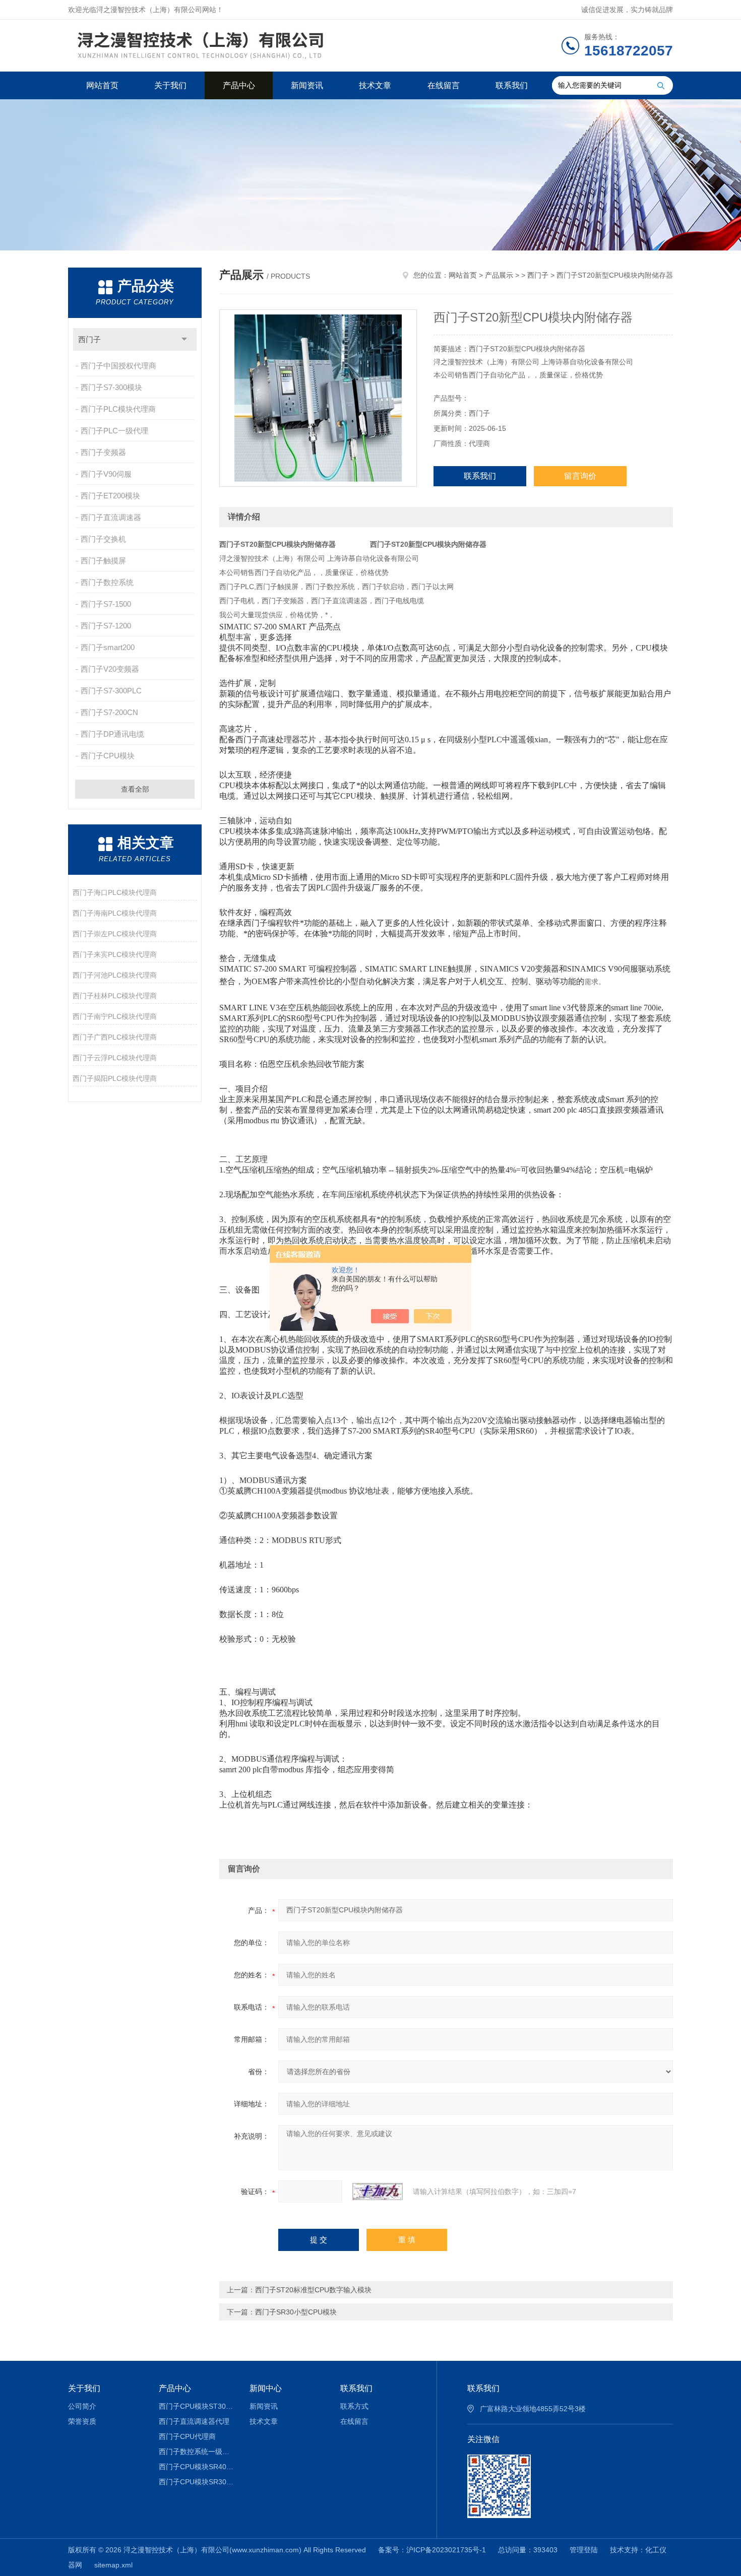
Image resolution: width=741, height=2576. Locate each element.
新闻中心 (266, 2388)
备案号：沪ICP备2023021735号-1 (432, 2550)
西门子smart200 (108, 647)
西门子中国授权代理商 (118, 366)
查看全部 (135, 789)
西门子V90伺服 (106, 474)
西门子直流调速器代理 (194, 2421)
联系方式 (354, 2406)
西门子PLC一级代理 (114, 431)
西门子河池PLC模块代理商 (115, 975)
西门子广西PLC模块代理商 (115, 1037)
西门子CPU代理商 (187, 2436)
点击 (184, 339)
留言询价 (580, 476)
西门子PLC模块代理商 (118, 409)
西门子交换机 (103, 539)
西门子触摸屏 (103, 561)
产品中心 (239, 85)
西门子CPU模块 (108, 756)
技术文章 (375, 85)
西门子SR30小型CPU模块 (296, 2312)
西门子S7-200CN (109, 712)
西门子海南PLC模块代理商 (115, 913)
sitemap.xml (113, 2565)
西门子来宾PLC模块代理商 (115, 954)
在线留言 (444, 85)
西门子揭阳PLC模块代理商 (115, 1078)
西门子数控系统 (107, 582)
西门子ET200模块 (110, 496)
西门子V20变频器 (110, 669)
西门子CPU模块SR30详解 (197, 2482)
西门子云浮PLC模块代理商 (115, 1058)
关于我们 (170, 85)
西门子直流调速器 (111, 517)
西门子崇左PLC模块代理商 (115, 934)
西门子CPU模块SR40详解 (197, 2467)
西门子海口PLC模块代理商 (115, 892)
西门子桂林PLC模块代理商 (115, 996)
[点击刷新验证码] (378, 2192)
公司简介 (82, 2406)
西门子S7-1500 (106, 604)
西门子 (89, 339)
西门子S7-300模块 (111, 387)
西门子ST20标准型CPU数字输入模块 (313, 2290)
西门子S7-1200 (106, 626)
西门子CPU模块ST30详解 (197, 2406)
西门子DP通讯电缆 (112, 734)
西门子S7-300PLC (111, 691)
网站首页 (102, 85)
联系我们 (512, 85)
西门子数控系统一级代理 (197, 2452)
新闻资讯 (307, 85)
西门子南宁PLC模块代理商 (115, 1016)
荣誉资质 (82, 2421)
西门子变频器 (103, 452)
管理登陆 (584, 2550)
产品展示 (499, 275)
